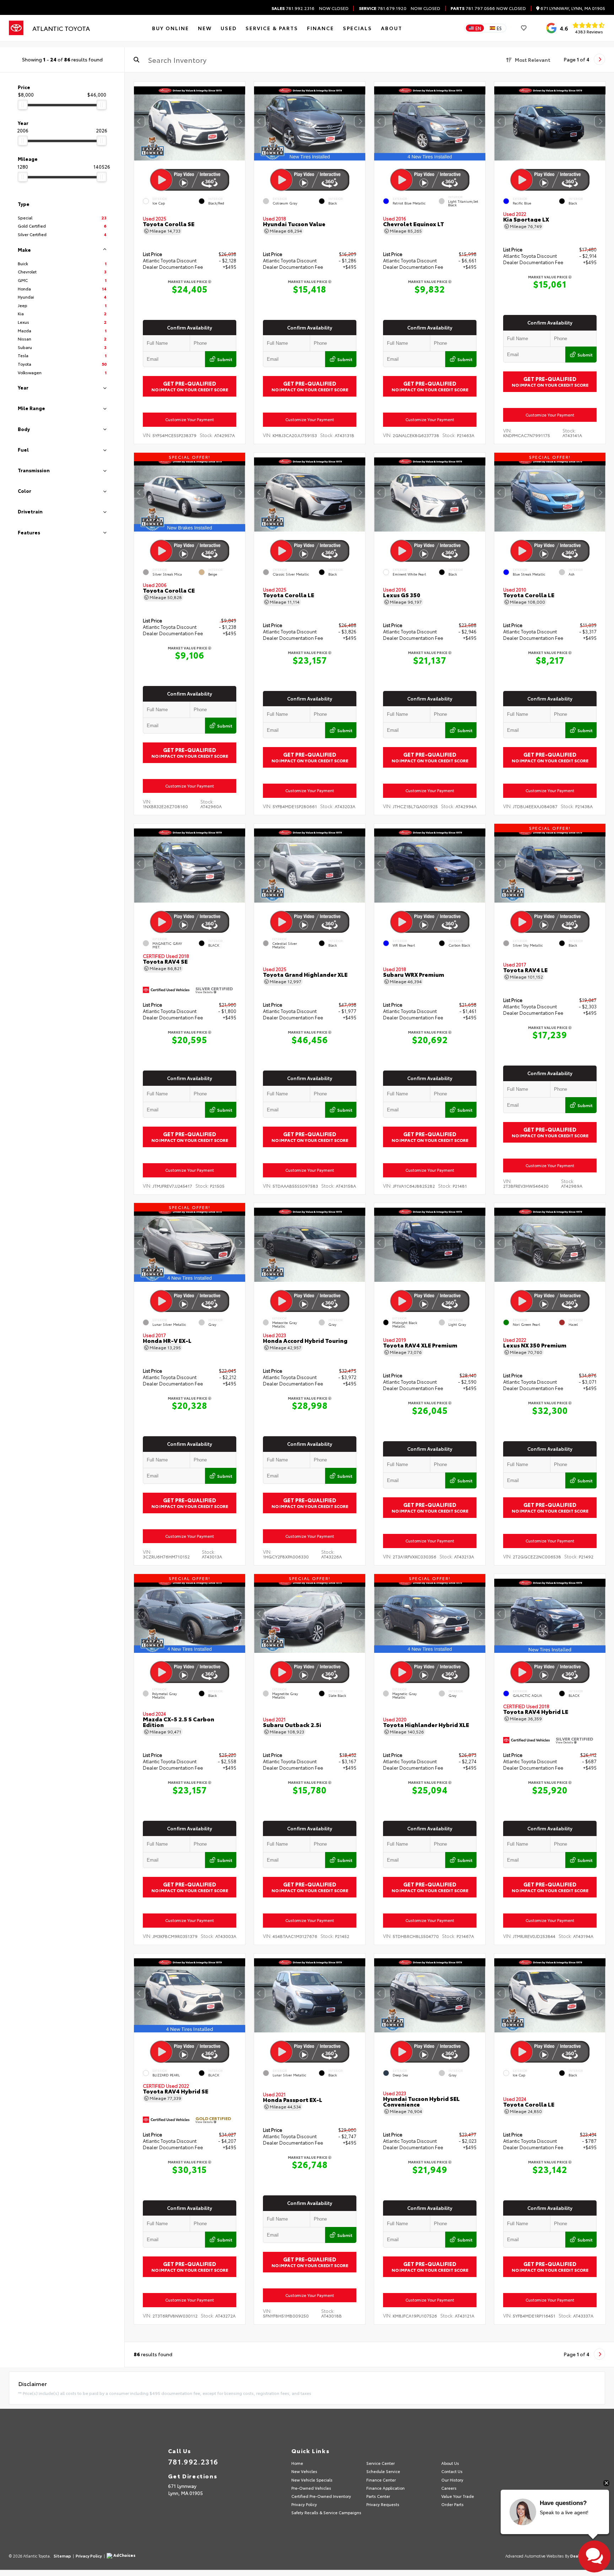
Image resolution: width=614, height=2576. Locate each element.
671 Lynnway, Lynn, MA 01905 (572, 8)
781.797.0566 (473, 8)
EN (478, 28)
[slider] (23, 105)
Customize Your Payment (190, 419)
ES (499, 28)
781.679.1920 (383, 8)
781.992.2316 (293, 8)
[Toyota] (16, 28)
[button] (240, 121)
